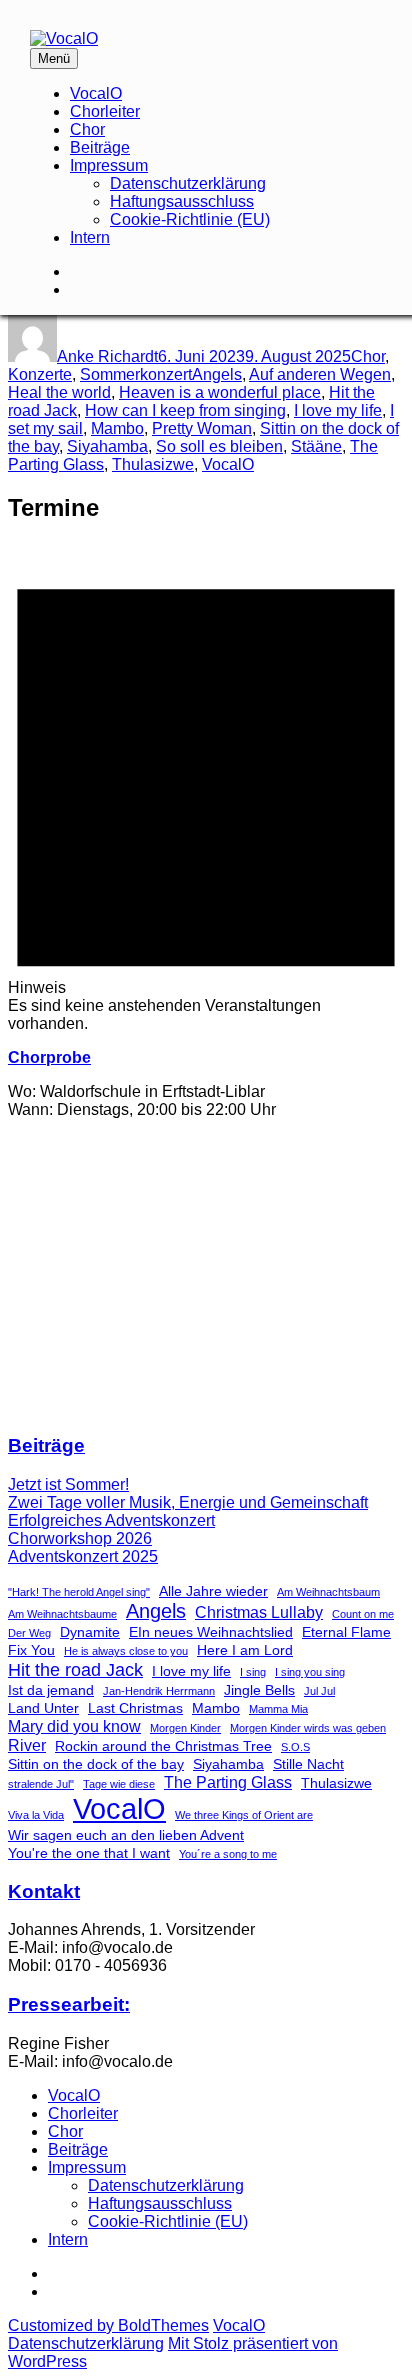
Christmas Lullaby (259, 1612)
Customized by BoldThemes (108, 2325)
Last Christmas (135, 1708)
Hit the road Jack (75, 1669)
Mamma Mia (278, 1709)
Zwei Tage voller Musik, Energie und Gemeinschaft (188, 1502)
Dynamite (90, 1632)
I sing (253, 1672)
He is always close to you (126, 1651)
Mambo (117, 428)
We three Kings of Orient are (244, 1815)
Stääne (316, 446)
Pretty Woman (202, 428)
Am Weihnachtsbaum (328, 1592)
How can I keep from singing (185, 410)
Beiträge (100, 147)
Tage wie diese (119, 1784)
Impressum (109, 165)
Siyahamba (107, 446)
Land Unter (43, 1708)
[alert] (206, 788)
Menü (54, 58)
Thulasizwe (153, 464)
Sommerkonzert (136, 374)
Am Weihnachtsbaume (62, 1614)
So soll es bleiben (219, 446)
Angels (217, 374)
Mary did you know (74, 1726)
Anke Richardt (107, 356)
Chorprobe (49, 1057)
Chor (87, 129)
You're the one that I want (89, 1853)
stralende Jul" (41, 1784)
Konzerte (40, 374)
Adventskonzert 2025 (83, 1556)
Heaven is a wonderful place (220, 392)
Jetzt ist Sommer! (68, 1484)
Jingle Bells (259, 1690)
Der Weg (29, 1633)
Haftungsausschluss (182, 201)
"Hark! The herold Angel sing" (79, 1592)
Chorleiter (105, 111)
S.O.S (295, 1747)
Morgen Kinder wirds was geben (308, 1728)
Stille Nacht (308, 1764)
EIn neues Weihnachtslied (211, 1632)
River (27, 1745)
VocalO (96, 93)
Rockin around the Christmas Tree (163, 1746)
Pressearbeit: (69, 2004)
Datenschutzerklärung (188, 183)
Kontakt (44, 1891)
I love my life (338, 410)
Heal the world (59, 392)
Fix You (31, 1650)
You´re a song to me (228, 1854)
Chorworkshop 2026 (80, 1538)
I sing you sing (310, 1672)
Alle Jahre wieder (213, 1591)
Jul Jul (319, 1691)
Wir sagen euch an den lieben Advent (126, 1835)
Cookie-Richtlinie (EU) (190, 219)
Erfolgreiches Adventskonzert (111, 1520)
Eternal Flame (346, 1632)
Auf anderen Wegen (320, 374)
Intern (90, 237)
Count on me (363, 1614)
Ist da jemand (51, 1690)
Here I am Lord (245, 1650)
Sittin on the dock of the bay (96, 1764)
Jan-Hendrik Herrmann (159, 1691)
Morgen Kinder (185, 1728)
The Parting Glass (228, 1782)
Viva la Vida (36, 1815)
